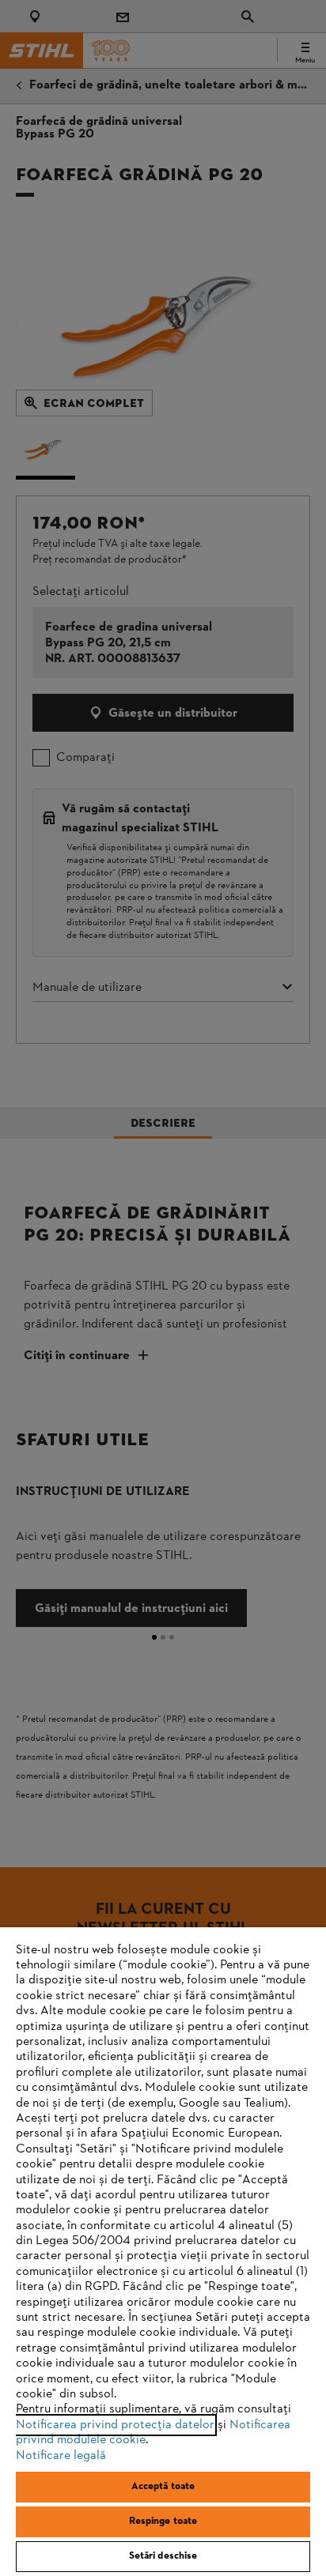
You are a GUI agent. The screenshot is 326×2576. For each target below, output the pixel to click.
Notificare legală (61, 2456)
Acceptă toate (163, 2487)
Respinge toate (163, 2521)
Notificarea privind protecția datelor (115, 2425)
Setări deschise (163, 2556)
